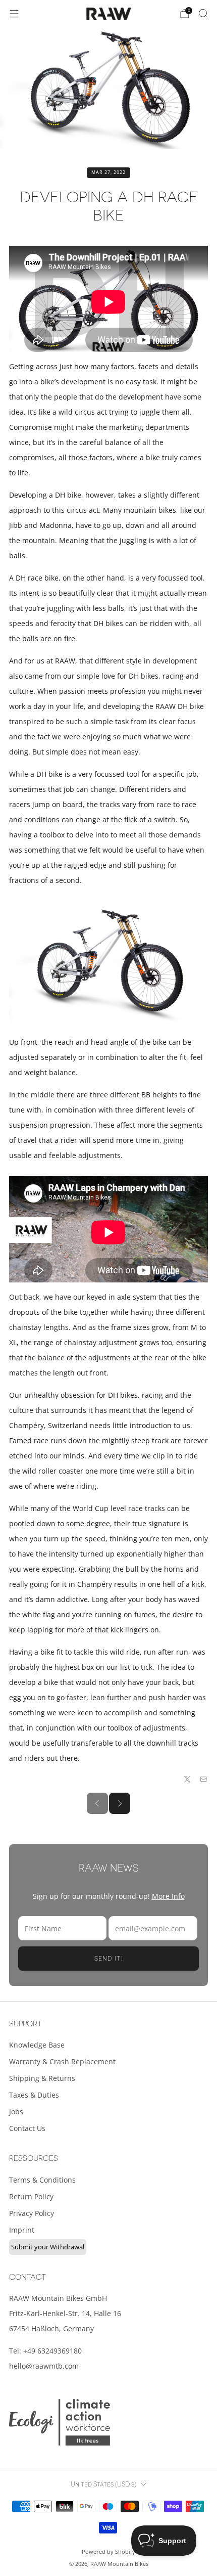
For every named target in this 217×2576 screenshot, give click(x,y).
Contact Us (27, 2128)
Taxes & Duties (34, 2095)
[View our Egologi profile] (60, 2422)
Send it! (109, 1959)
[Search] (203, 13)
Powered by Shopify (108, 2551)
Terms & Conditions (42, 2180)
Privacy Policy (32, 2213)
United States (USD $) (103, 2484)
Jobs (16, 2112)
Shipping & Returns (42, 2078)
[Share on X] (188, 1780)
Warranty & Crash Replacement (62, 2061)
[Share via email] (204, 1780)
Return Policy (31, 2196)
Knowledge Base (37, 2045)
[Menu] (14, 14)
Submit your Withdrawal (48, 2247)
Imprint (22, 2230)
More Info (168, 1896)
